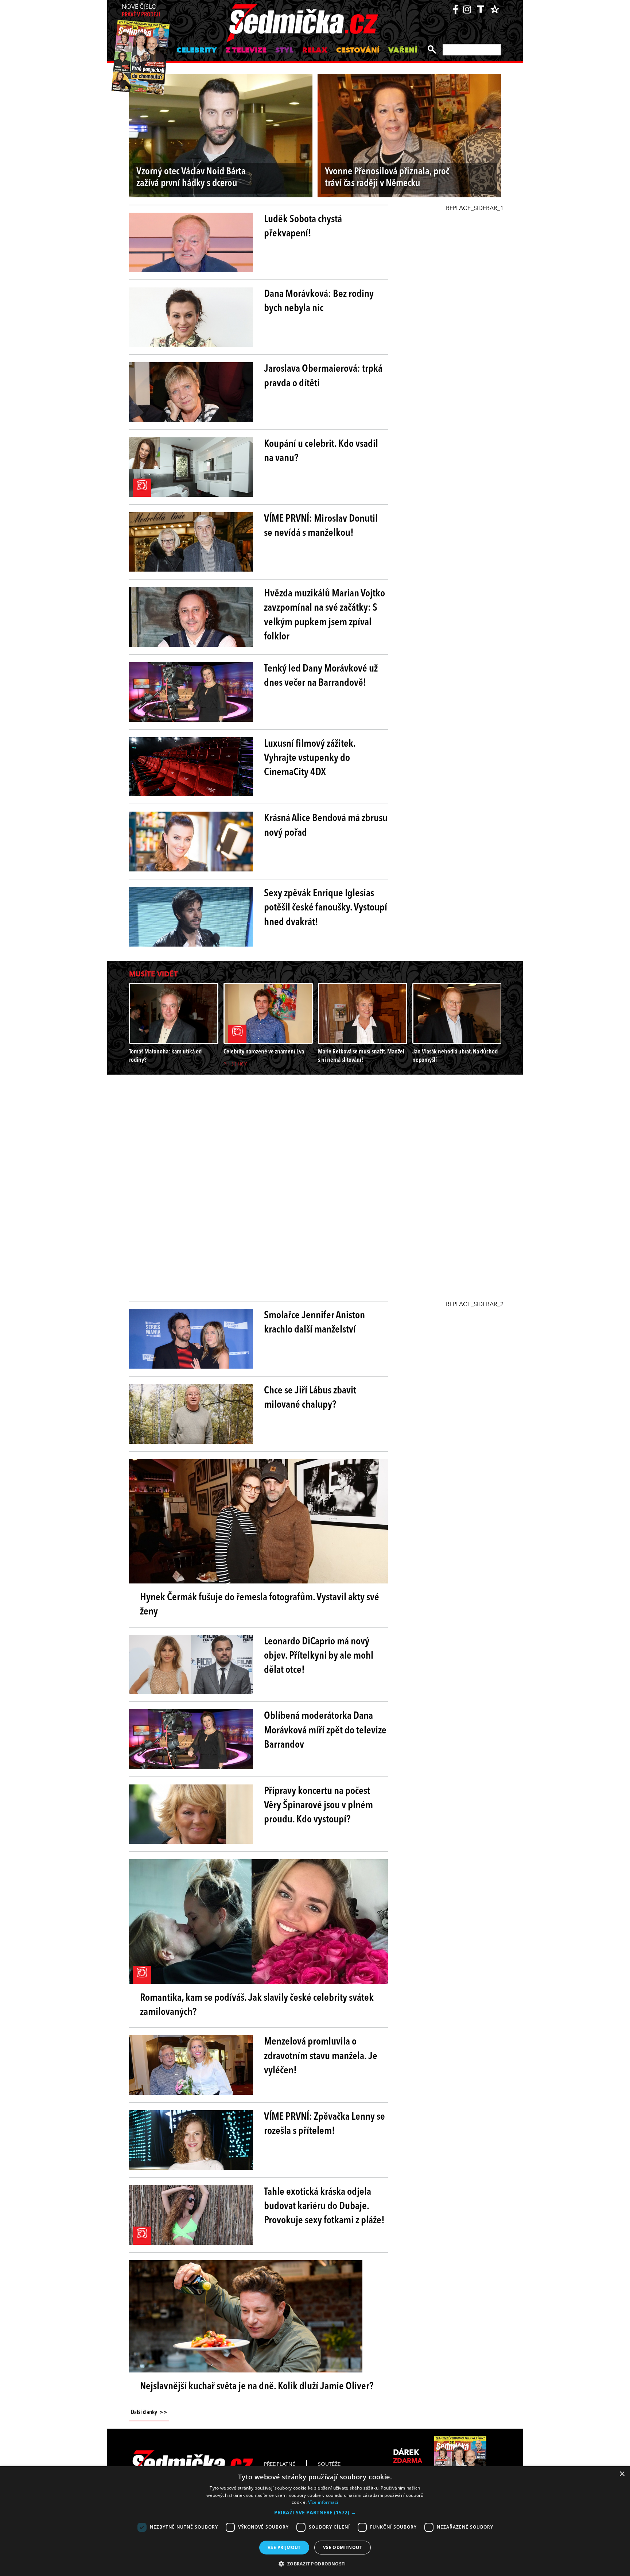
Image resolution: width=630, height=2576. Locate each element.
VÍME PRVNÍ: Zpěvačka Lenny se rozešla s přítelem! (324, 2124)
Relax (315, 51)
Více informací (323, 2502)
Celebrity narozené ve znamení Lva (264, 1052)
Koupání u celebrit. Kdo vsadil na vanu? (321, 451)
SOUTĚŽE (329, 2464)
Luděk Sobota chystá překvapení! (303, 227)
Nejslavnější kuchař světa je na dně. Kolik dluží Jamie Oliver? (257, 2387)
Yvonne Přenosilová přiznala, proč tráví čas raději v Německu (387, 178)
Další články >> (149, 2413)
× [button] (622, 2474)
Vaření (403, 51)
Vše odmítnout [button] (343, 2547)
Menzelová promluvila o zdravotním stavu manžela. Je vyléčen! (321, 2056)
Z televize (246, 51)
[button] (315, 2513)
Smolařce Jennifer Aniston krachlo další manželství (314, 1323)
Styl (284, 51)
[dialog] (315, 2521)
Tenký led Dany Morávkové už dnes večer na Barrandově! (321, 676)
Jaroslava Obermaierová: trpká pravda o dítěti (323, 376)
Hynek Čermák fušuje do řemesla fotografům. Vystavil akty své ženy (260, 1605)
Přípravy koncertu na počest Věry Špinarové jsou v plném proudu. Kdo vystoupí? (318, 1806)
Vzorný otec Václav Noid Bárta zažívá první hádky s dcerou (191, 178)
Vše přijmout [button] (284, 2547)
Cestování (358, 51)
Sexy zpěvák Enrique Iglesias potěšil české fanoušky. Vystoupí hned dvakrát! (326, 908)
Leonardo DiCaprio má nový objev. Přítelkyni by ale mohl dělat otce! (319, 1656)
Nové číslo (141, 11)
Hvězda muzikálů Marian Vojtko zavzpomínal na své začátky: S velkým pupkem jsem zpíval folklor (324, 615)
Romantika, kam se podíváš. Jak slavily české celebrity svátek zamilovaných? (257, 2005)
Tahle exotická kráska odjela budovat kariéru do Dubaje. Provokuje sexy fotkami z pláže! (324, 2206)
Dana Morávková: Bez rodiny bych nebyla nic (319, 301)
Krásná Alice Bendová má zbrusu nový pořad (326, 826)
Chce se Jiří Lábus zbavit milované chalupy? (310, 1398)
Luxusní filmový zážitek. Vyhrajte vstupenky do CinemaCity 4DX (310, 758)
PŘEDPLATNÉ (280, 2464)
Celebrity (197, 51)
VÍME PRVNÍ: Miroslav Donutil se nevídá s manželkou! (321, 526)
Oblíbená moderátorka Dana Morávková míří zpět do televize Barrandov (325, 1730)
